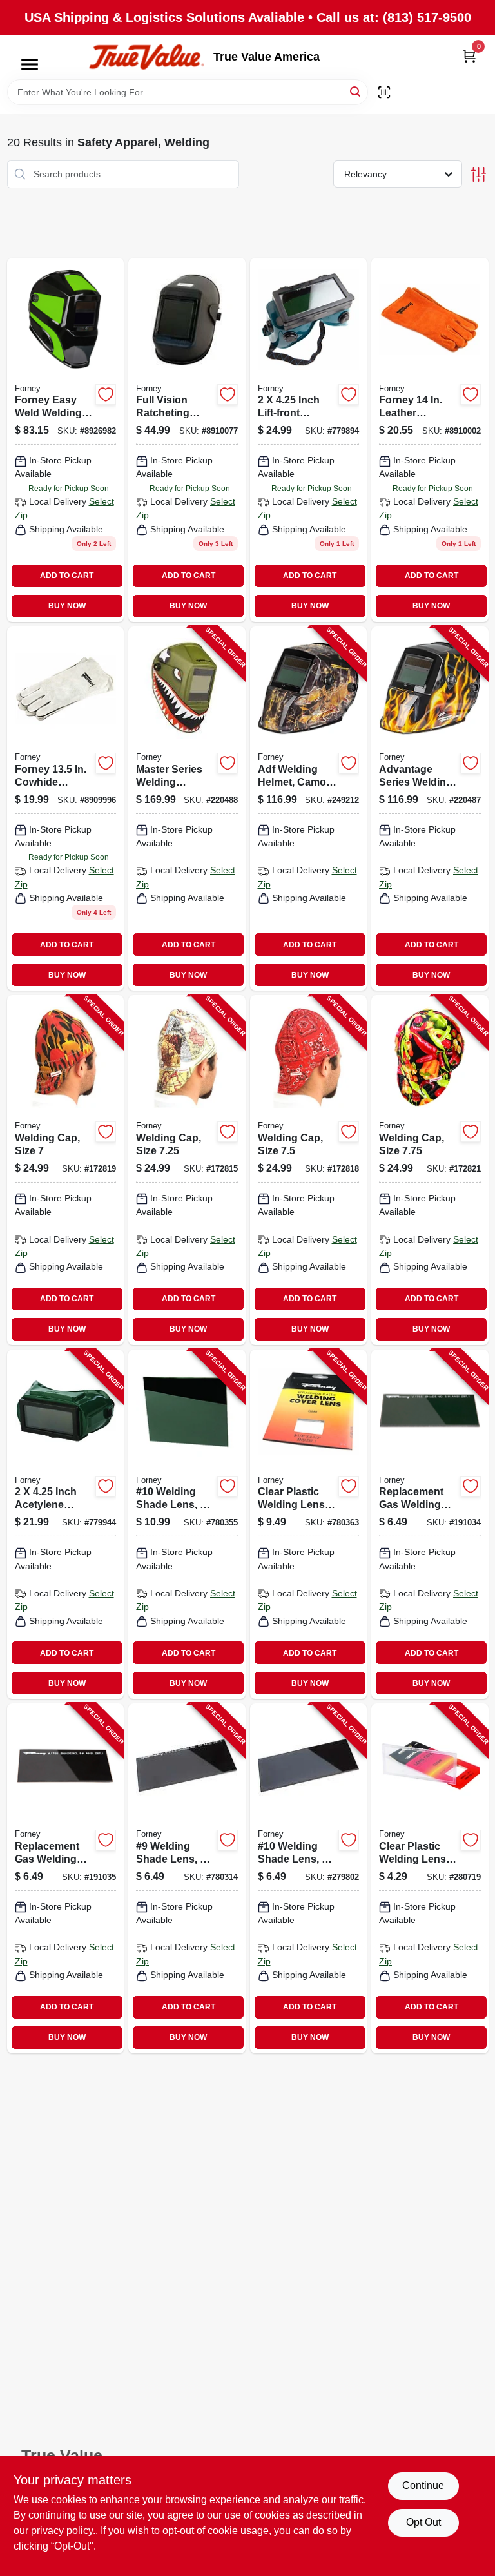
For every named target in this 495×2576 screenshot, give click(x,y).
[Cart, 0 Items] (469, 56)
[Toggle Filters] (479, 174)
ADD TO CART (67, 576)
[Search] (356, 91)
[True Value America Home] (146, 57)
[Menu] (30, 64)
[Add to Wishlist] (106, 394)
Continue (423, 2485)
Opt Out (423, 2522)
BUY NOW (67, 606)
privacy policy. (63, 2531)
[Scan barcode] (384, 92)
